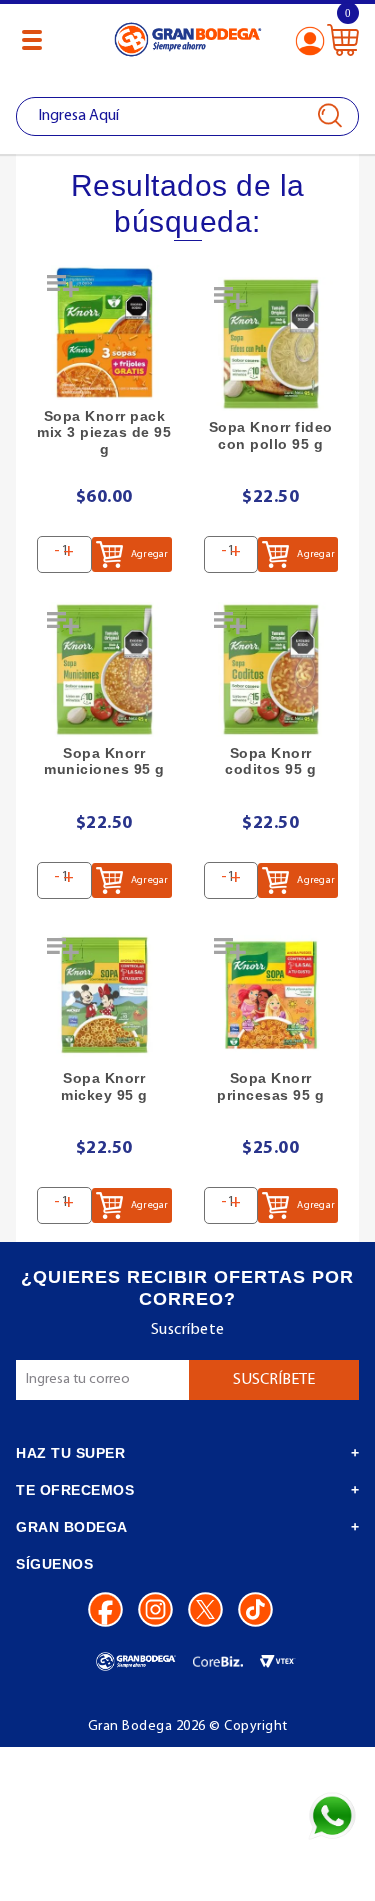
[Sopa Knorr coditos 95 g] (271, 669)
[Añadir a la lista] (65, 293)
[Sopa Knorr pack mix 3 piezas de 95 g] (104, 332)
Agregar (149, 554)
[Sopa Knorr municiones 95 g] (104, 669)
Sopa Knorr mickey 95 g (104, 1086)
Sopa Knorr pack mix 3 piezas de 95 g (104, 433)
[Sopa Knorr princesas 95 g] (271, 995)
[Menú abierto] (32, 40)
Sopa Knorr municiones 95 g (104, 761)
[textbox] (187, 116)
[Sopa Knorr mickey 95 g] (104, 995)
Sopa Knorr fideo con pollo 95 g (271, 435)
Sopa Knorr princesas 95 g (270, 1086)
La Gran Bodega (188, 42)
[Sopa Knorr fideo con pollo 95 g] (271, 344)
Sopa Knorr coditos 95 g (270, 761)
